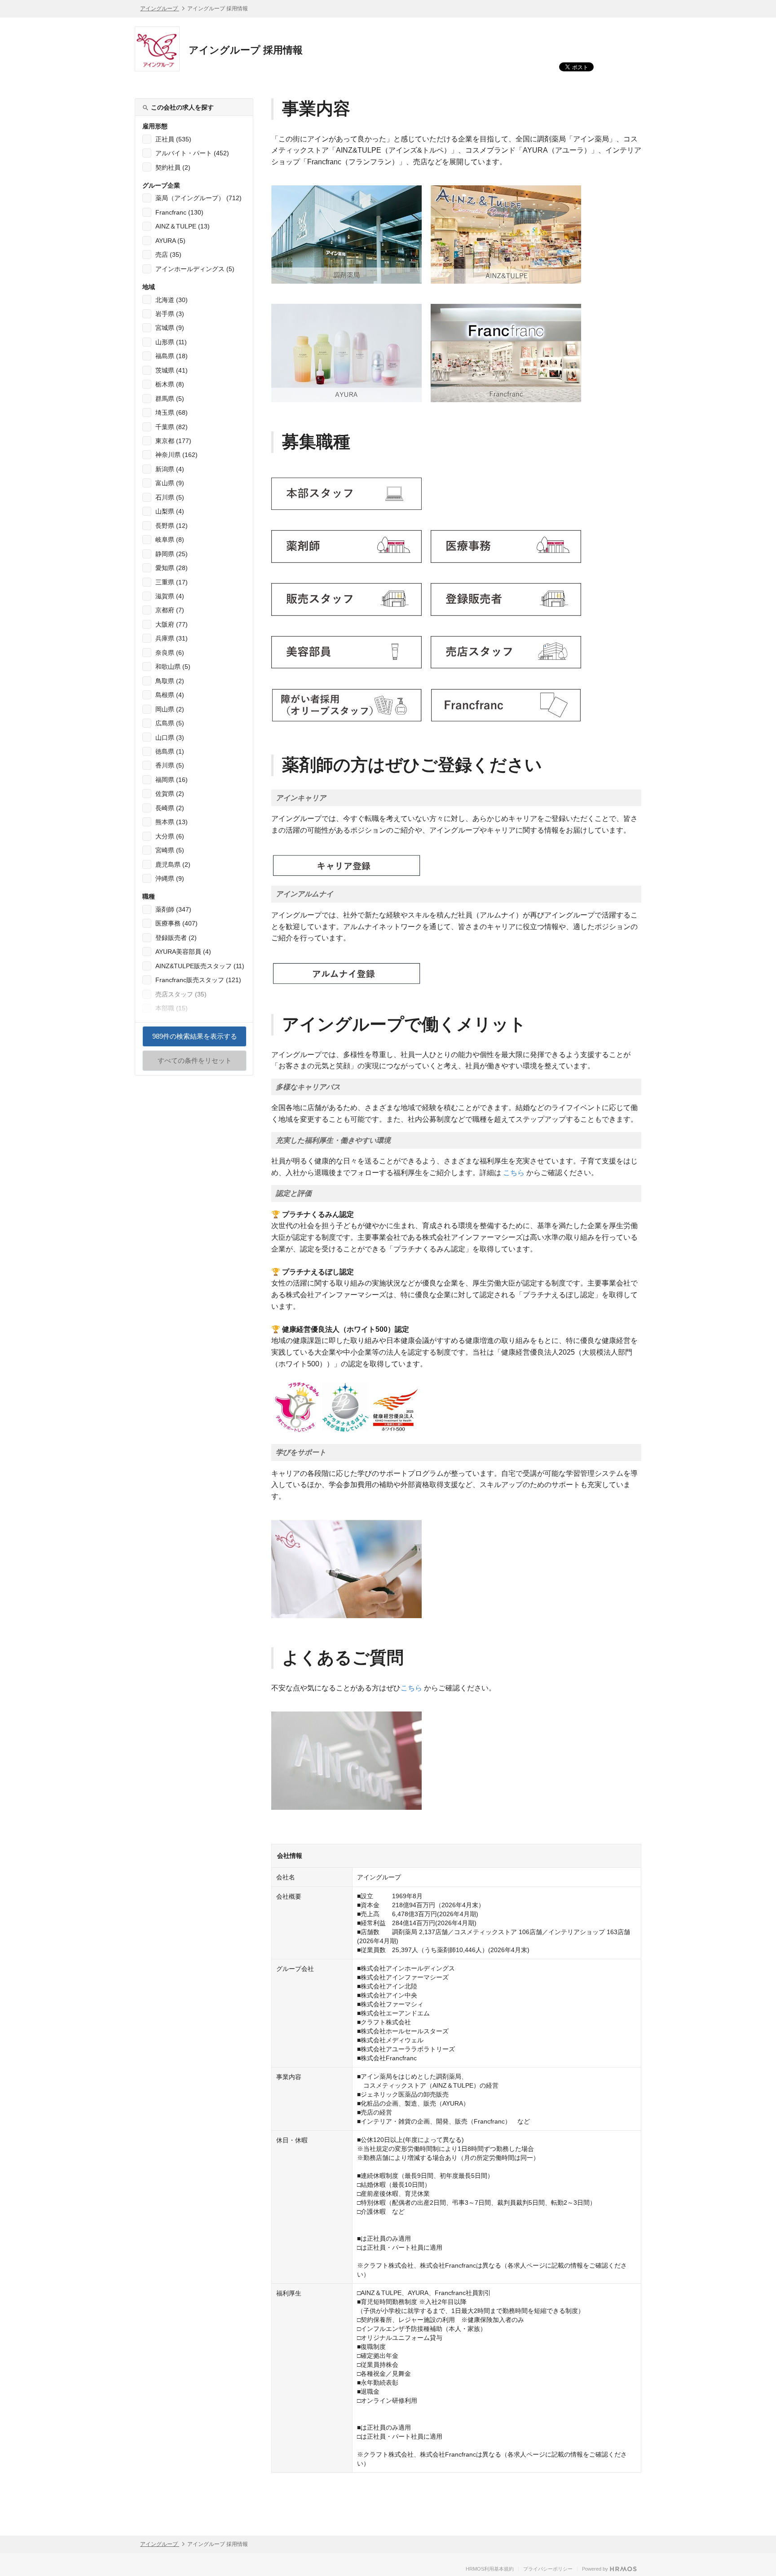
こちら (514, 1173)
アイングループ (160, 9)
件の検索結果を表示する (195, 1040)
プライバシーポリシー (548, 2569)
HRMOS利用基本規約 (490, 2569)
